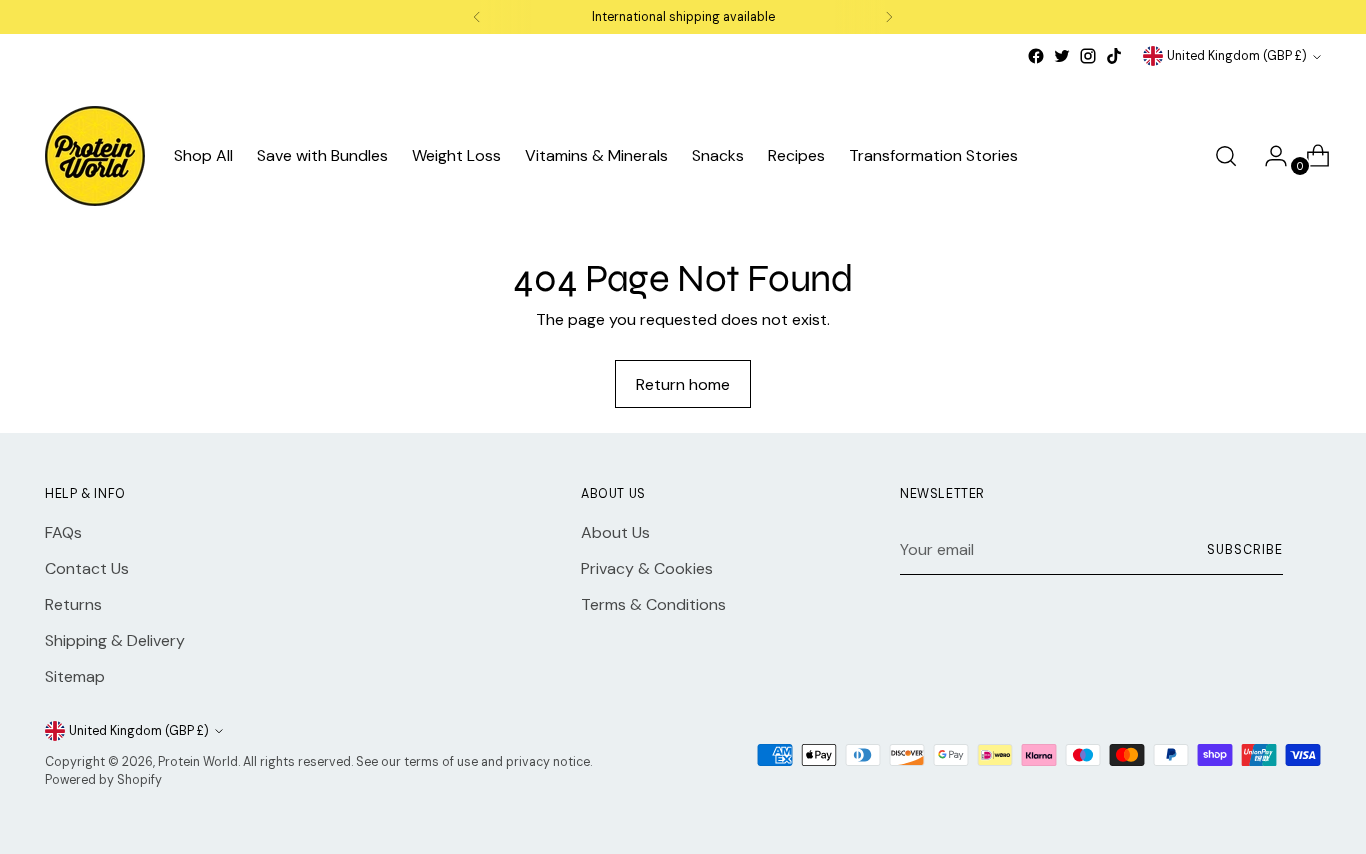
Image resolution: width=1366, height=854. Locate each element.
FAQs (63, 532)
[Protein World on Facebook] (1036, 56)
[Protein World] (95, 156)
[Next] (889, 17)
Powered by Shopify (103, 780)
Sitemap (75, 676)
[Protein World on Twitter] (1062, 56)
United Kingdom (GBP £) (1237, 56)
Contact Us (87, 568)
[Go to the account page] (1268, 156)
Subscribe (1244, 550)
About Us (615, 532)
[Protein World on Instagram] (1088, 56)
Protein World (198, 762)
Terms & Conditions (653, 604)
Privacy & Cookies (647, 568)
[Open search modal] (1226, 156)
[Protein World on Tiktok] (1114, 56)
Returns (73, 604)
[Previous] (477, 17)
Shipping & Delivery (115, 640)
